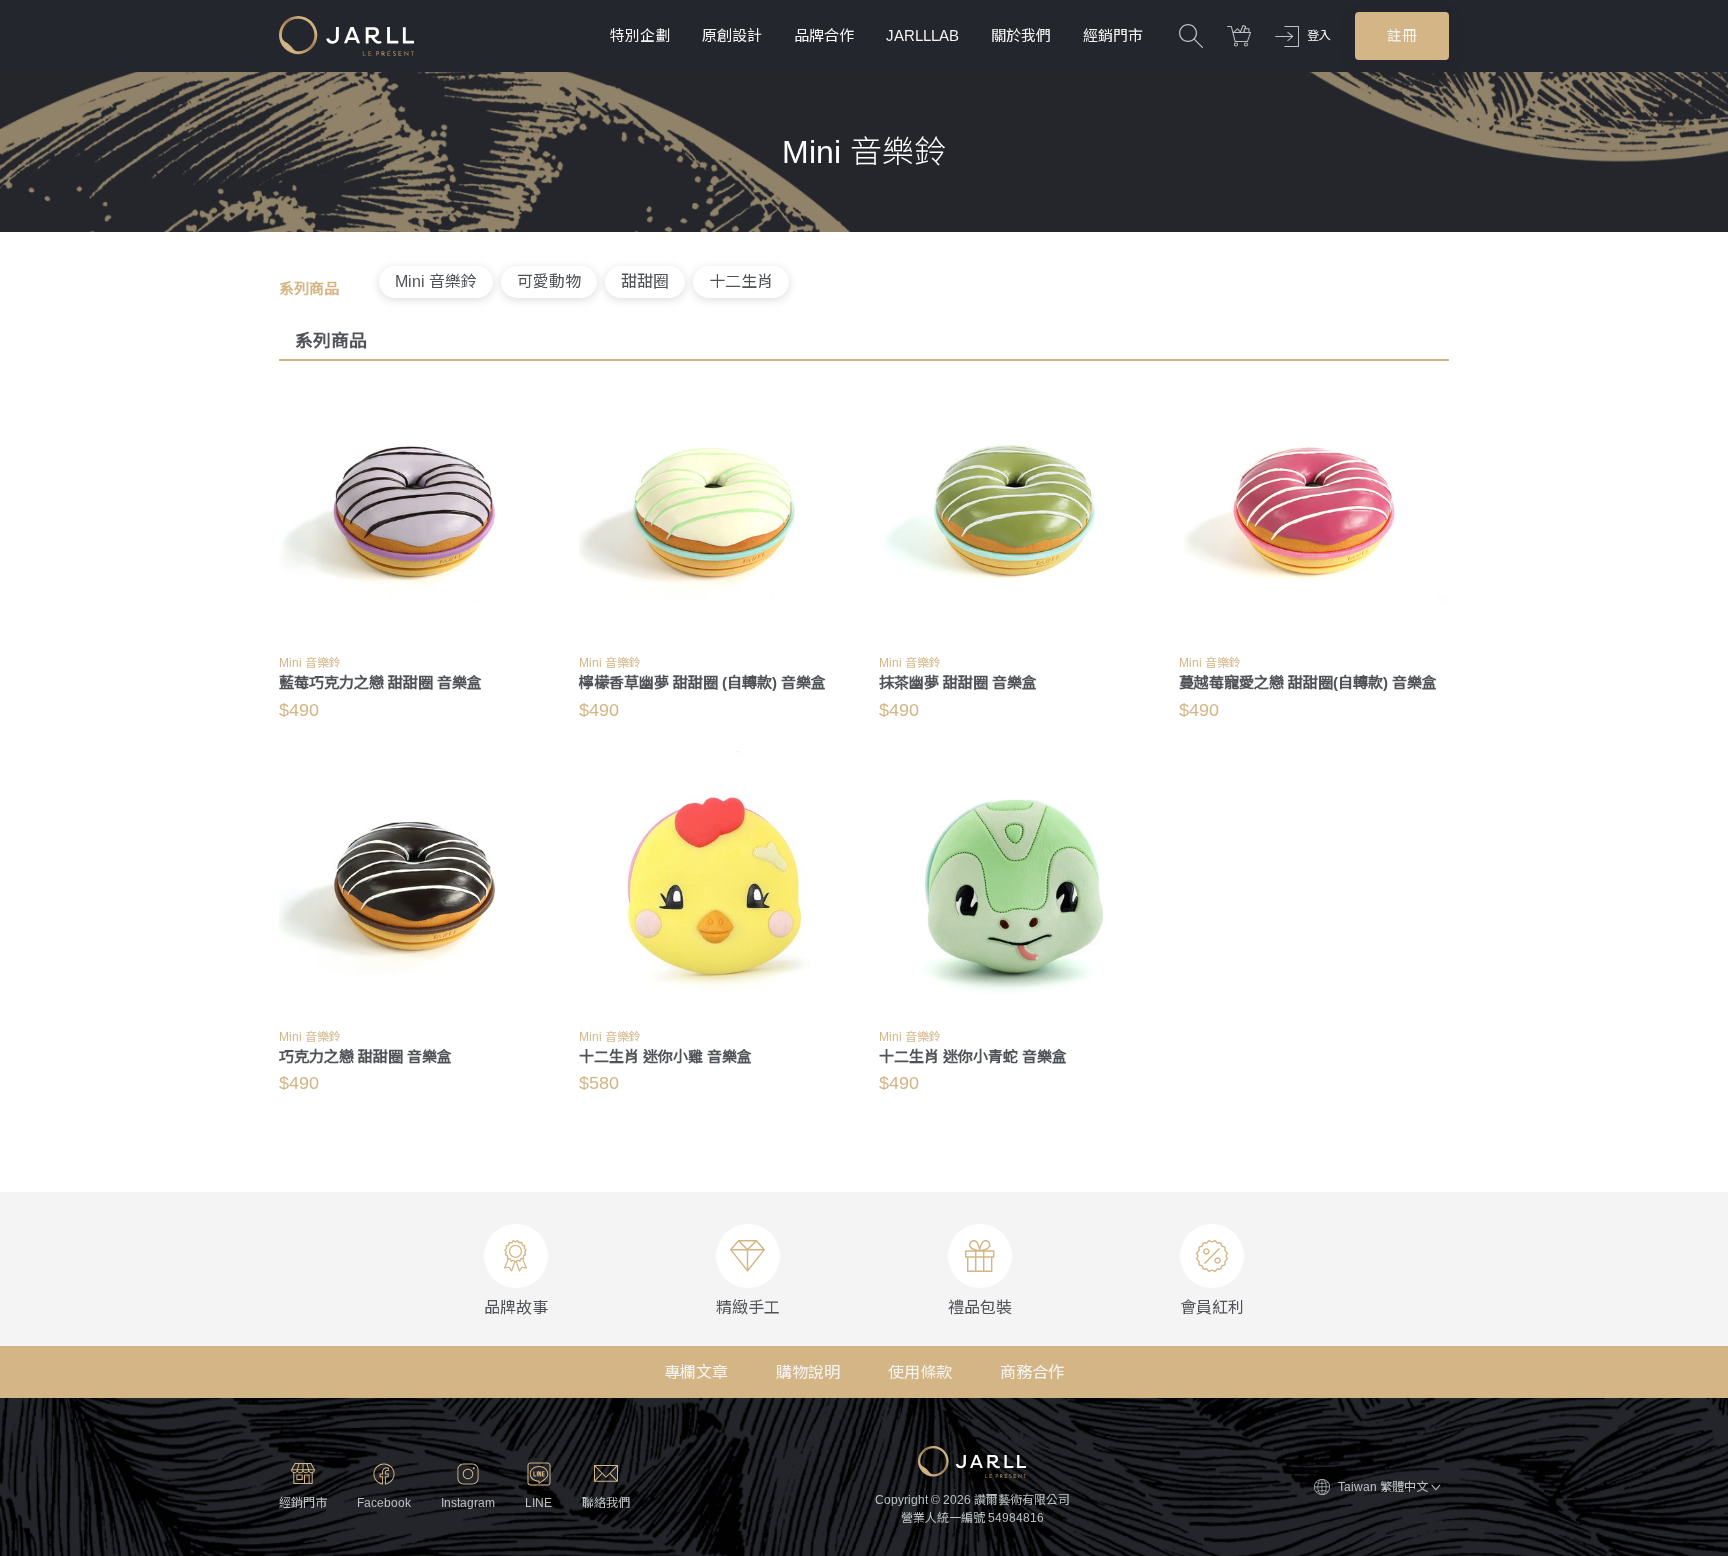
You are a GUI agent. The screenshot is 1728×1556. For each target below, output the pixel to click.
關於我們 (1021, 35)
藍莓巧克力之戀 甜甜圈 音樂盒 (380, 682)
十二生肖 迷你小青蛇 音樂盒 (973, 1056)
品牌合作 (824, 35)
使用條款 (920, 1372)
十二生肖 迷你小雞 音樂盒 (665, 1056)
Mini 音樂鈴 (436, 281)
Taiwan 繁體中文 (1383, 1487)
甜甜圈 (645, 281)
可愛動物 (549, 281)
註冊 (1402, 35)
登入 (1319, 36)
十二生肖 (741, 281)
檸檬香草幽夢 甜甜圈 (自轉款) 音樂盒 (702, 682)
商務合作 (1032, 1372)
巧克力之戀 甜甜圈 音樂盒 (365, 1056)
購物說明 (808, 1372)
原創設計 (732, 35)
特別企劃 (640, 35)
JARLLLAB (922, 35)
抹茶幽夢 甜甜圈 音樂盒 (958, 682)
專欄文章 (696, 1372)
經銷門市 (1113, 35)
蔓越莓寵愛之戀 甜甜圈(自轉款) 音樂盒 (1308, 682)
